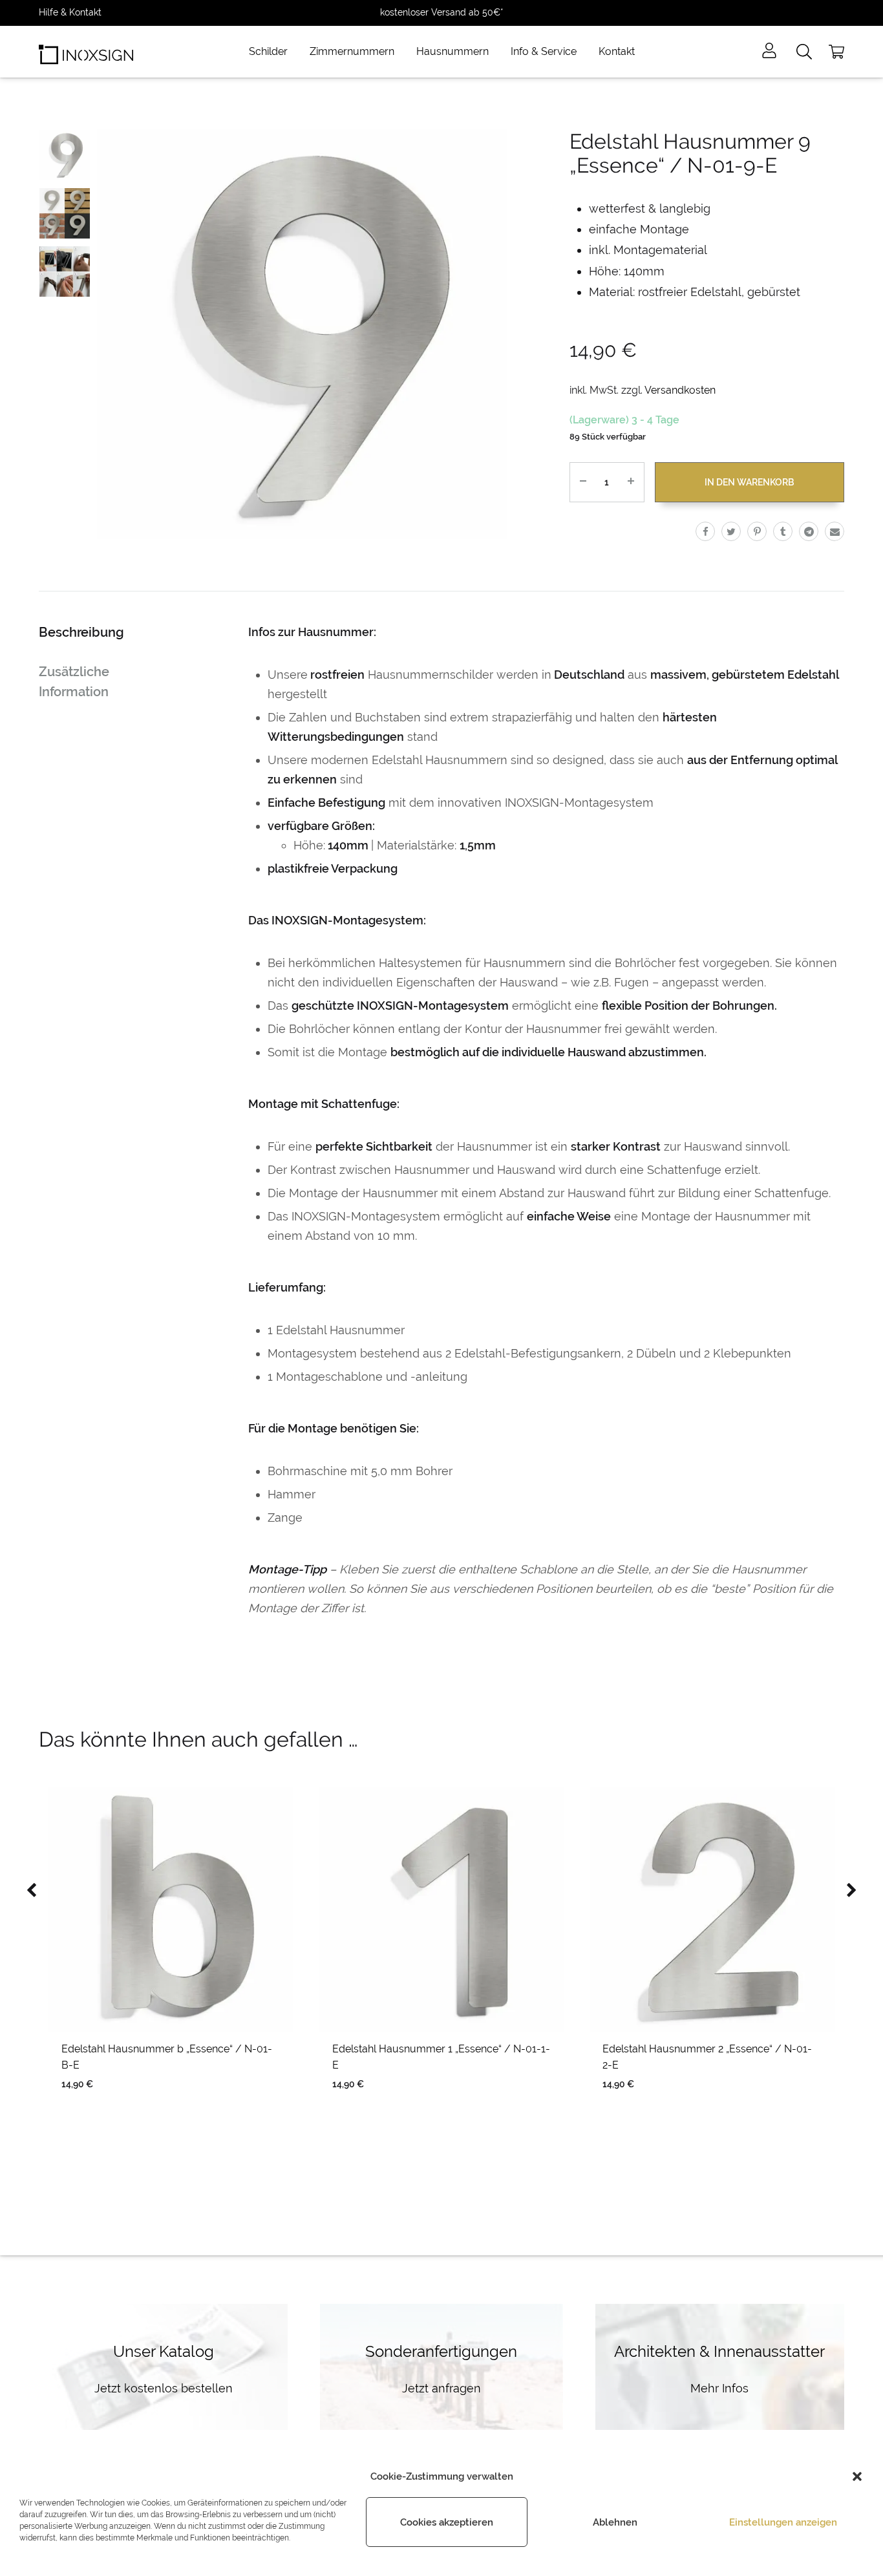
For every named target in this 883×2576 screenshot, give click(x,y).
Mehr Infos (719, 2388)
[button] (857, 2476)
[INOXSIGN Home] (86, 52)
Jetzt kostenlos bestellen (164, 2388)
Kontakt (617, 51)
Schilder (268, 51)
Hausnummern (452, 51)
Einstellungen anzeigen (783, 2522)
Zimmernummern (352, 51)
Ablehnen (615, 2522)
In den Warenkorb (749, 482)
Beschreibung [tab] (81, 632)
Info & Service (544, 51)
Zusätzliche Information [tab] (74, 682)
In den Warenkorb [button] (138, 2103)
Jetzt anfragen (441, 2388)
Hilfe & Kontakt (70, 12)
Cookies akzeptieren (447, 2522)
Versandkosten (680, 390)
